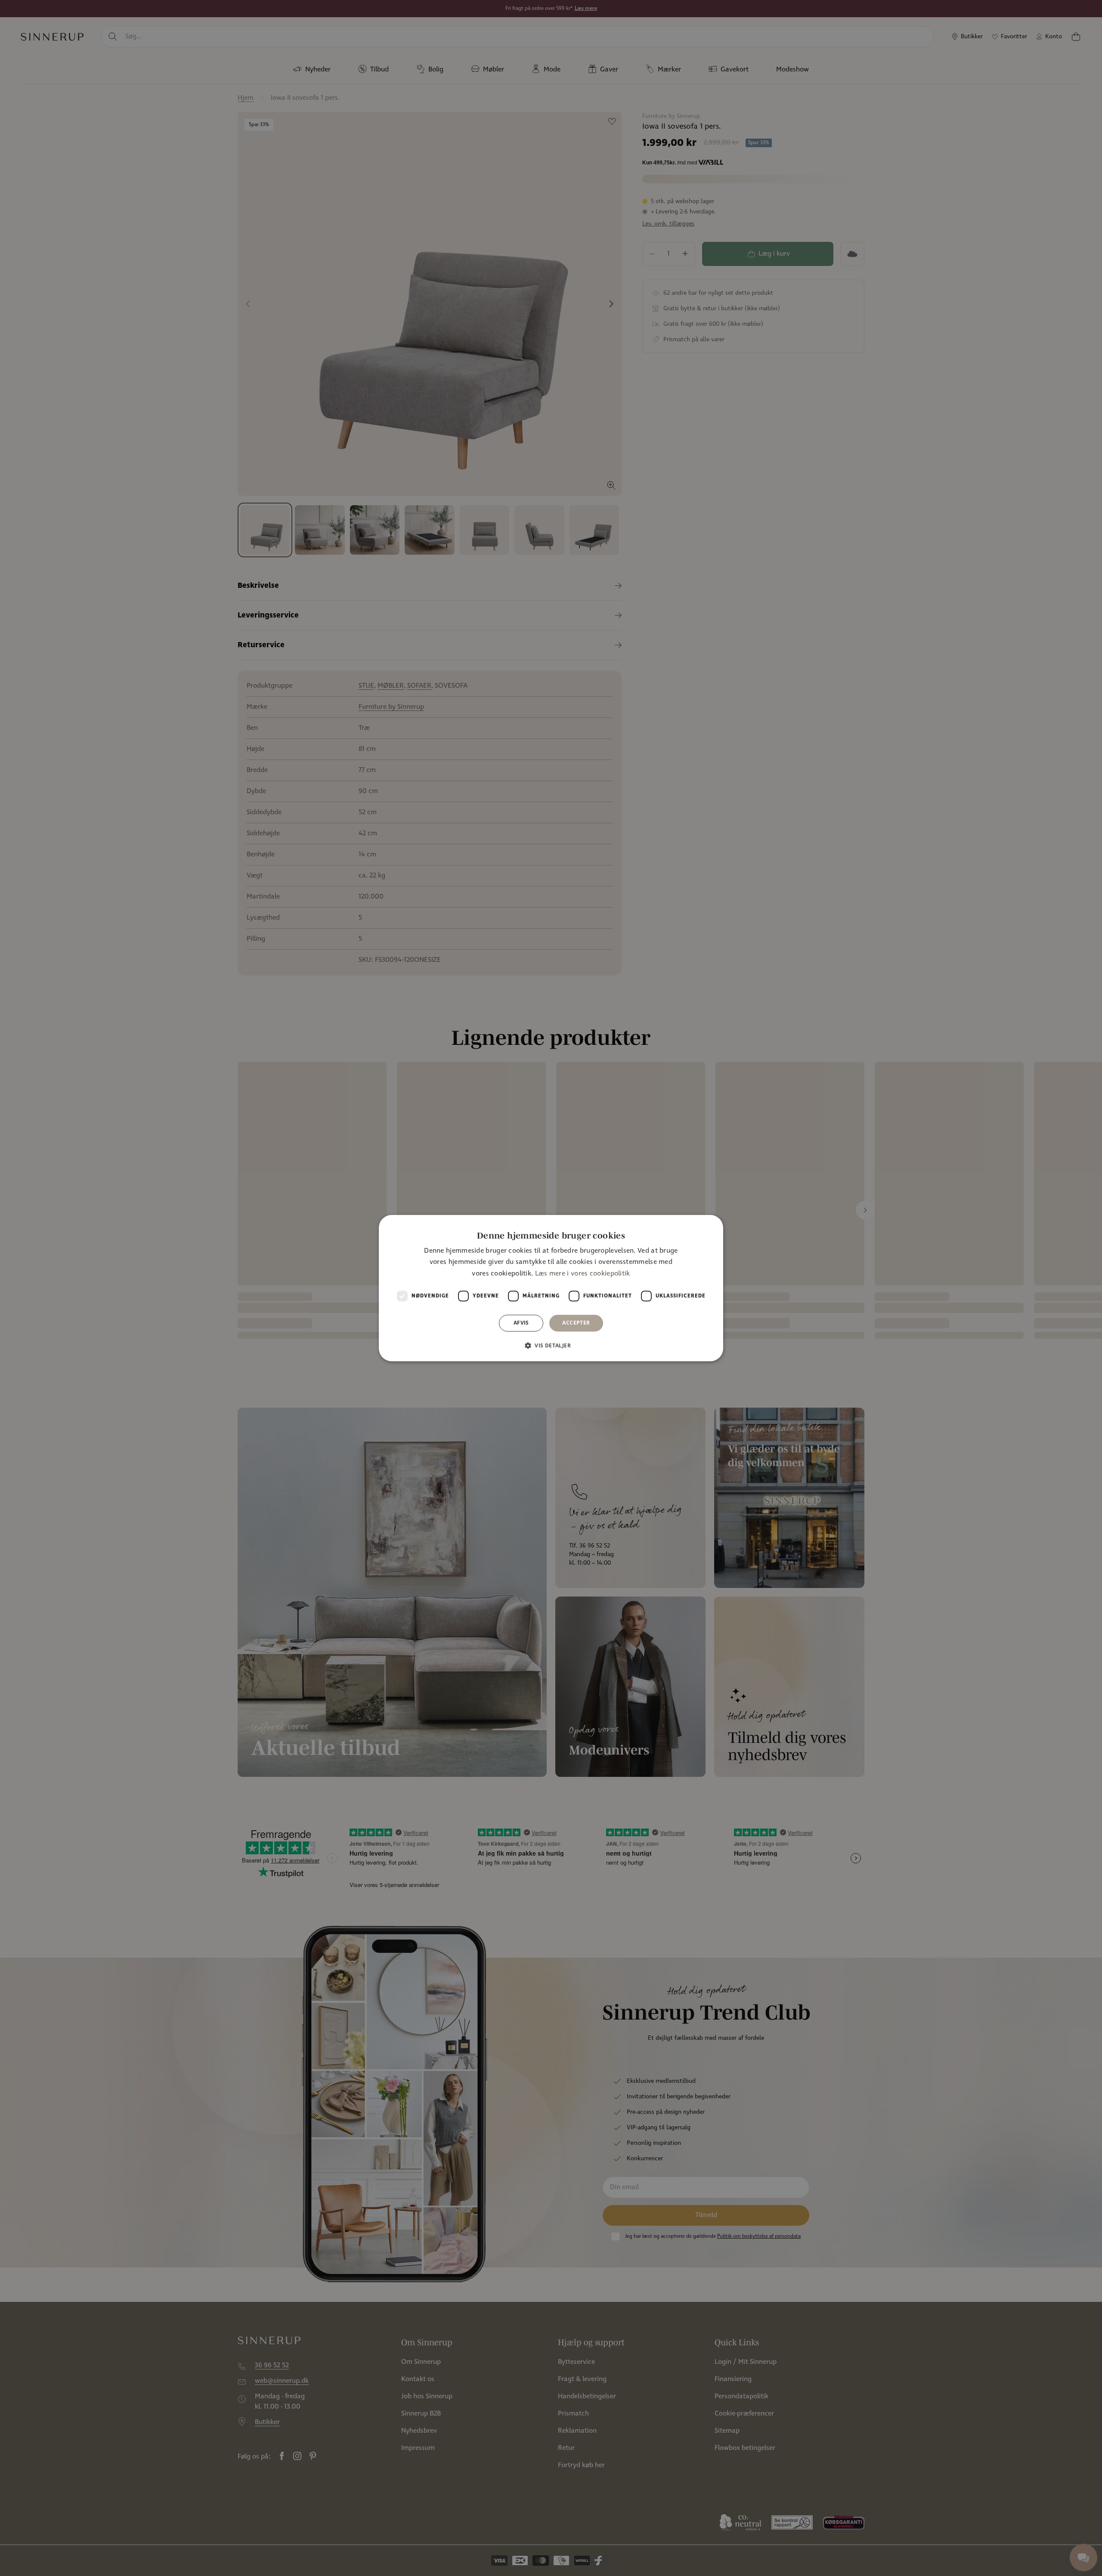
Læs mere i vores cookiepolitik (583, 1274)
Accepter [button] (576, 1323)
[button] (551, 1345)
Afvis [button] (521, 1323)
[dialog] (551, 1288)
